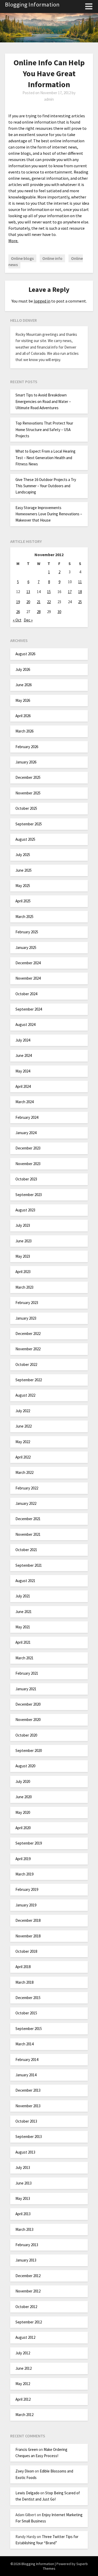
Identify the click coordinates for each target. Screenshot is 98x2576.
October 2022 (26, 1364)
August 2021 (25, 1581)
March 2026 (24, 731)
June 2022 (24, 1426)
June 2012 (24, 2368)
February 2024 (27, 1117)
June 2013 (24, 2183)
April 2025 (23, 901)
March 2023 (24, 1287)
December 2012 (28, 2276)
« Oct (17, 620)
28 (39, 612)
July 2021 (23, 1596)
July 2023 (23, 1225)
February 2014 (27, 2060)
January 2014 (26, 2075)
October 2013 (26, 2121)
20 (28, 602)
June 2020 (24, 1797)
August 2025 (25, 839)
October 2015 (26, 2013)
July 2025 (23, 855)
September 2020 (29, 1750)
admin (49, 99)
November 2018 (28, 1936)
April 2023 (23, 1272)
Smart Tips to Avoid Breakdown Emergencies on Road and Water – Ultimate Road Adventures (43, 401)
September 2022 (29, 1380)
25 (80, 602)
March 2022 (24, 1472)
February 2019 (27, 1889)
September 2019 (29, 1843)
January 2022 (26, 1503)
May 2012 (23, 2384)
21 (39, 602)
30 (59, 612)
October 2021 (26, 1550)
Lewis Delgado (27, 2493)
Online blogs (22, 258)
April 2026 (23, 716)
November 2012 (28, 2291)
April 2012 (23, 2399)
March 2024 (24, 1102)
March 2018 (24, 1982)
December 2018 (28, 1920)
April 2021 (23, 1642)
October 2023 (26, 1179)
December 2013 (28, 2090)
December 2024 (28, 963)
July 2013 (23, 2167)
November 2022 (28, 1349)
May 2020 (23, 1812)
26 (18, 612)
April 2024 (23, 1086)
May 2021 (23, 1627)
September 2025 (29, 824)
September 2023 (29, 1195)
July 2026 (23, 669)
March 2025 (24, 917)
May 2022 (23, 1442)
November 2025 (28, 793)
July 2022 (23, 1411)
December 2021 (28, 1519)
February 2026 (27, 747)
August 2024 (25, 1024)
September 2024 (29, 1009)
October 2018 (26, 1951)
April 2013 (23, 2214)
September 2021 (29, 1565)
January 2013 (26, 2260)
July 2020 (23, 1781)
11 (80, 582)
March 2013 (24, 2229)
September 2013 (29, 2137)
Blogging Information (32, 4)
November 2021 (28, 1534)
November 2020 (28, 1720)
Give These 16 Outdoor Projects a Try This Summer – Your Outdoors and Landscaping (46, 486)
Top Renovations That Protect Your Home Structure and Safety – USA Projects (44, 429)
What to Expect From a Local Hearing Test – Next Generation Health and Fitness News (45, 458)
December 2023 (28, 1148)
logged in (42, 301)
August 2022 (25, 1395)
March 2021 (24, 1658)
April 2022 (23, 1457)
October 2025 (26, 808)
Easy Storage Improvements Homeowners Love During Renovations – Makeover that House (49, 514)
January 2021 (26, 1689)
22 (49, 602)
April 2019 (23, 1859)
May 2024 (23, 1071)
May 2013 (23, 2198)
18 (80, 592)
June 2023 (24, 1241)
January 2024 (26, 1133)
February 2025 (27, 932)
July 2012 (23, 2353)
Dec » (28, 620)
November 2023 (28, 1164)
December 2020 (28, 1704)
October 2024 (26, 994)
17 (70, 592)
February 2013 (27, 2245)
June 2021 (24, 1612)
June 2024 (24, 1055)
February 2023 (27, 1303)
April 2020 (23, 1828)
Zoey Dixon (25, 2471)
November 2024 (28, 978)
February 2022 (27, 1488)
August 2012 (25, 2337)
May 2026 (23, 700)
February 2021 (27, 1673)
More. (13, 241)
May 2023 (23, 1256)
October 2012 (26, 2307)
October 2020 (26, 1735)
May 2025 (23, 886)
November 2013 (28, 2106)
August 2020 (25, 1766)
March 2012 (24, 2415)
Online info (52, 258)
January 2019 (26, 1905)
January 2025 (26, 947)
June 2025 (24, 870)
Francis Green (27, 2449)
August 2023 (25, 1210)
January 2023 (26, 1318)
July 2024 (23, 1040)
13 (28, 592)
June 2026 (24, 685)
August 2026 (25, 654)
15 (49, 592)
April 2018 (23, 1967)
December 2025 (28, 777)
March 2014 (24, 2044)
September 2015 (29, 2029)
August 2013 (25, 2152)
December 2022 (28, 1334)
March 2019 (24, 1874)
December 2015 (28, 1998)
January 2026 (26, 762)
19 (18, 602)
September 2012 (29, 2322)
